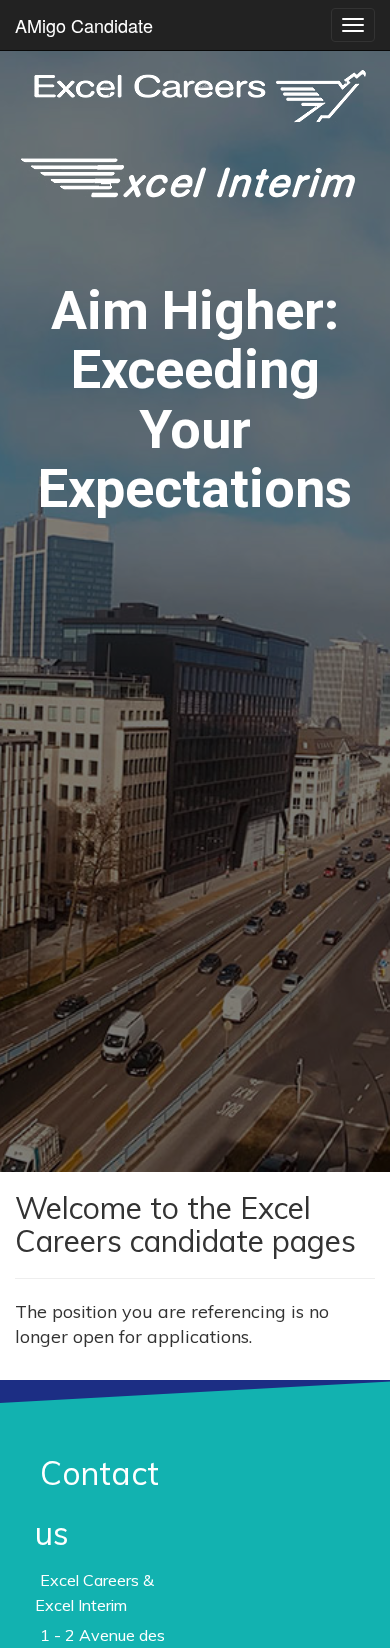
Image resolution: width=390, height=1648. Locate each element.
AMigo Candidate (84, 25)
